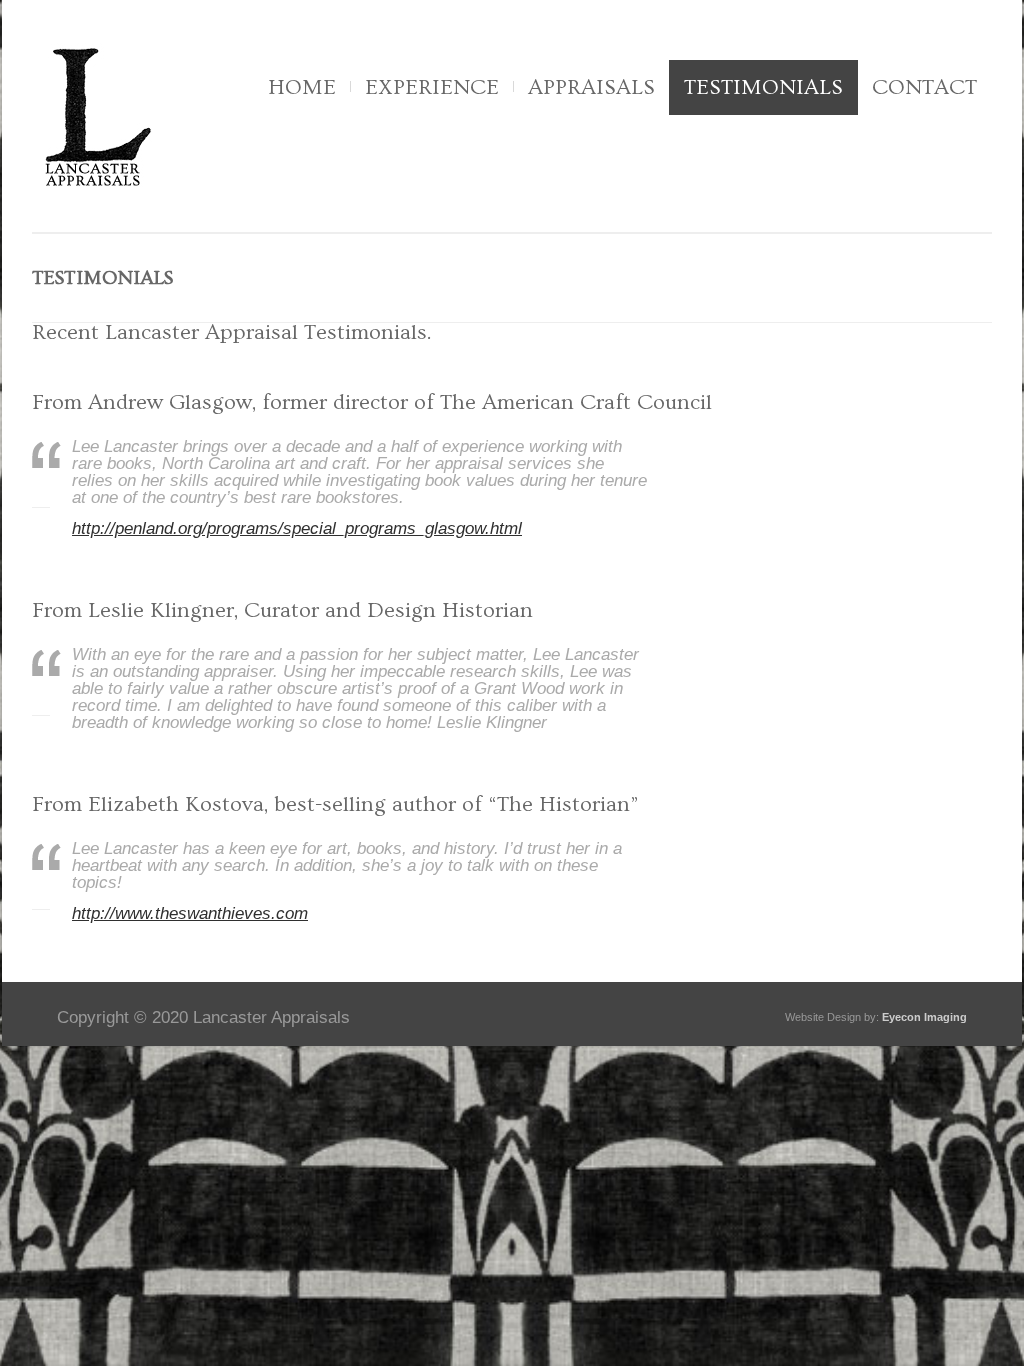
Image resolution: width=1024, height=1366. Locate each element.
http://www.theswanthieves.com (190, 913)
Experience (432, 87)
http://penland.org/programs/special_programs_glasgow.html (297, 528)
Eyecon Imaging (924, 1017)
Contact (924, 87)
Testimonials (763, 87)
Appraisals (591, 87)
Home (302, 87)
